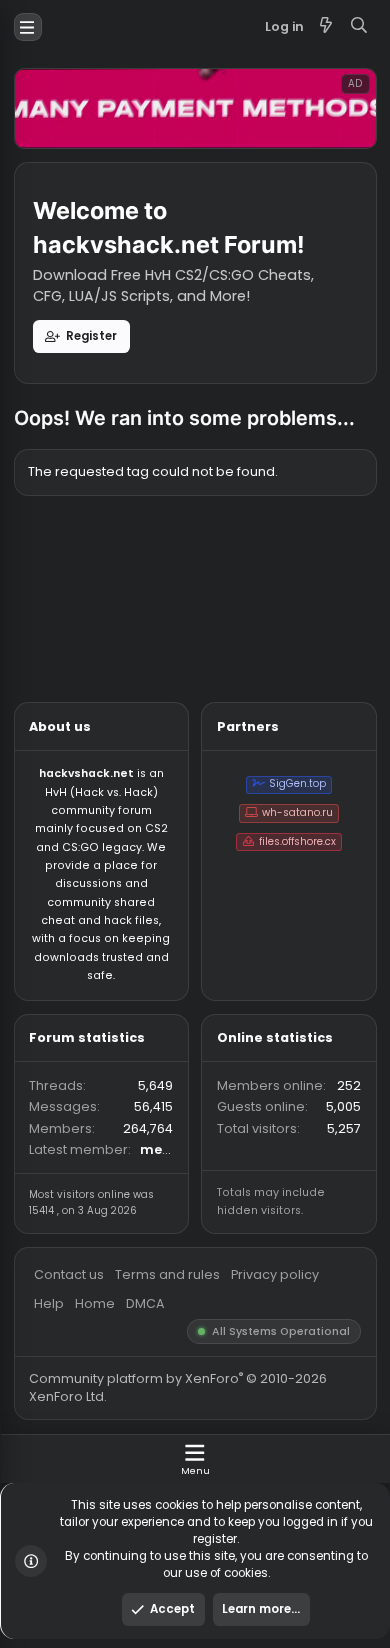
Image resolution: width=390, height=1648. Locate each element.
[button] (31, 30)
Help (54, 1448)
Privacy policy (305, 1416)
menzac (185, 1277)
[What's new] (362, 30)
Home (105, 1448)
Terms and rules (186, 1416)
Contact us (77, 1416)
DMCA (161, 1448)
